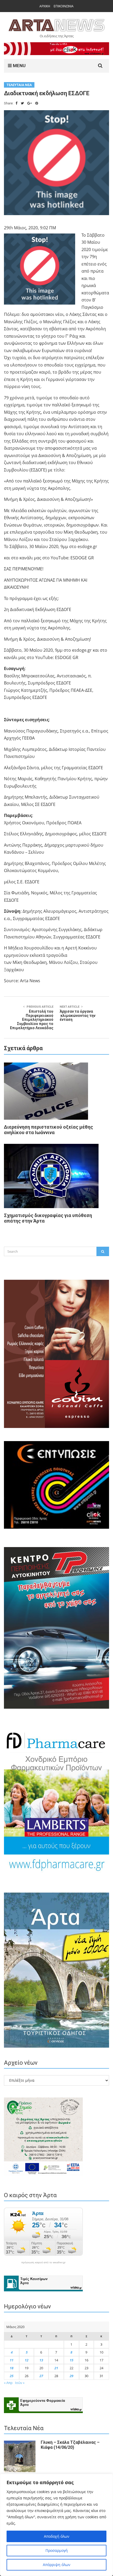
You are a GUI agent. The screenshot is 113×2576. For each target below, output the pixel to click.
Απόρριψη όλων (57, 2565)
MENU (19, 66)
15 (71, 2360)
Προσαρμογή (57, 2550)
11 (12, 2360)
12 (27, 2360)
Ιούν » (20, 2383)
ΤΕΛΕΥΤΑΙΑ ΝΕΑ (19, 85)
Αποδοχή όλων (57, 2536)
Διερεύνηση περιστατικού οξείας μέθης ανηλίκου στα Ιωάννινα (48, 1130)
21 (56, 2368)
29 (71, 2376)
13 (41, 2360)
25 (12, 2376)
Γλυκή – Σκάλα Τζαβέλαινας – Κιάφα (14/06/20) (70, 2445)
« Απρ (8, 2383)
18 (12, 2368)
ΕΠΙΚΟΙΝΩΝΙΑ (64, 6)
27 (41, 2376)
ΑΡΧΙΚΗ (45, 6)
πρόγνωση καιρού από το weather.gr (43, 2262)
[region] (56, 2525)
